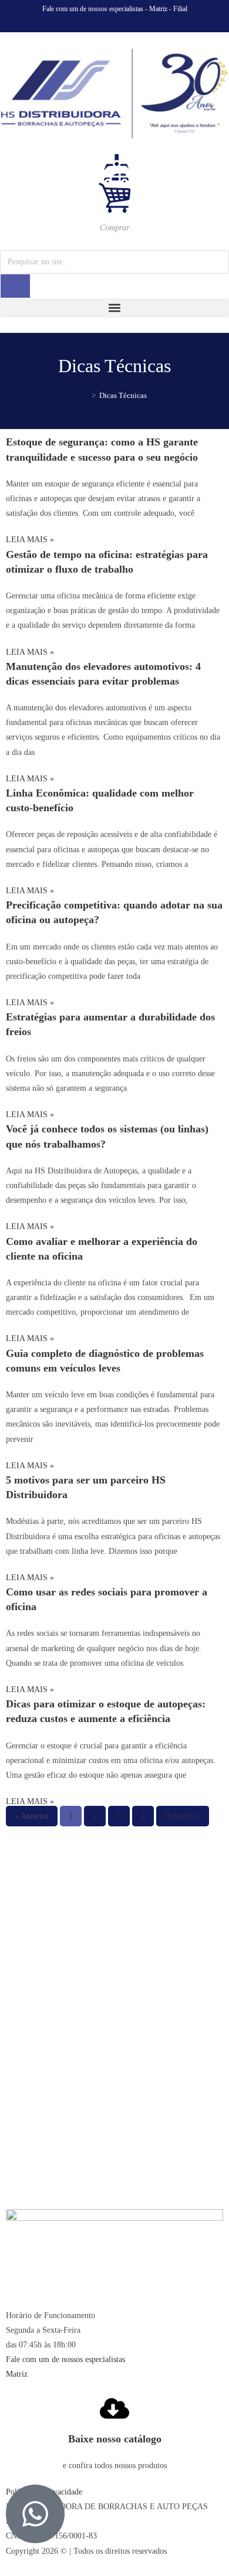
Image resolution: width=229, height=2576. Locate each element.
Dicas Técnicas (123, 395)
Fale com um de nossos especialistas (93, 9)
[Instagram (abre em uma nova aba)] (117, 21)
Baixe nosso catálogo (115, 2439)
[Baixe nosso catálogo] (114, 2408)
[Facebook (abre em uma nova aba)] (102, 21)
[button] (114, 308)
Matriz (158, 9)
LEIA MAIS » (30, 540)
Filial (180, 9)
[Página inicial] (85, 395)
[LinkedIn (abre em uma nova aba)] (129, 21)
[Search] (15, 286)
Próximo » (183, 1816)
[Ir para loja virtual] (114, 185)
